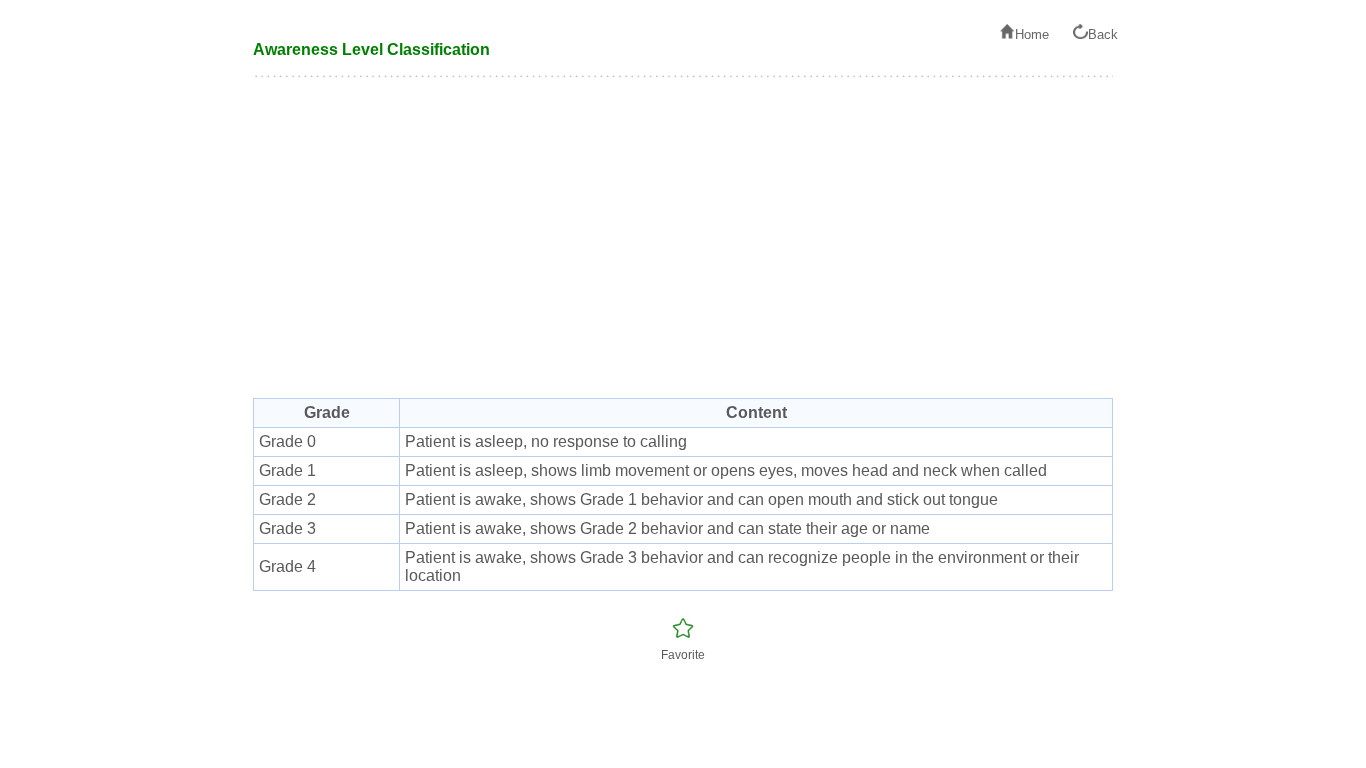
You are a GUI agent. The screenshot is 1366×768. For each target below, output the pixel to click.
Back (1103, 34)
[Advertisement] (683, 248)
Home (1032, 34)
